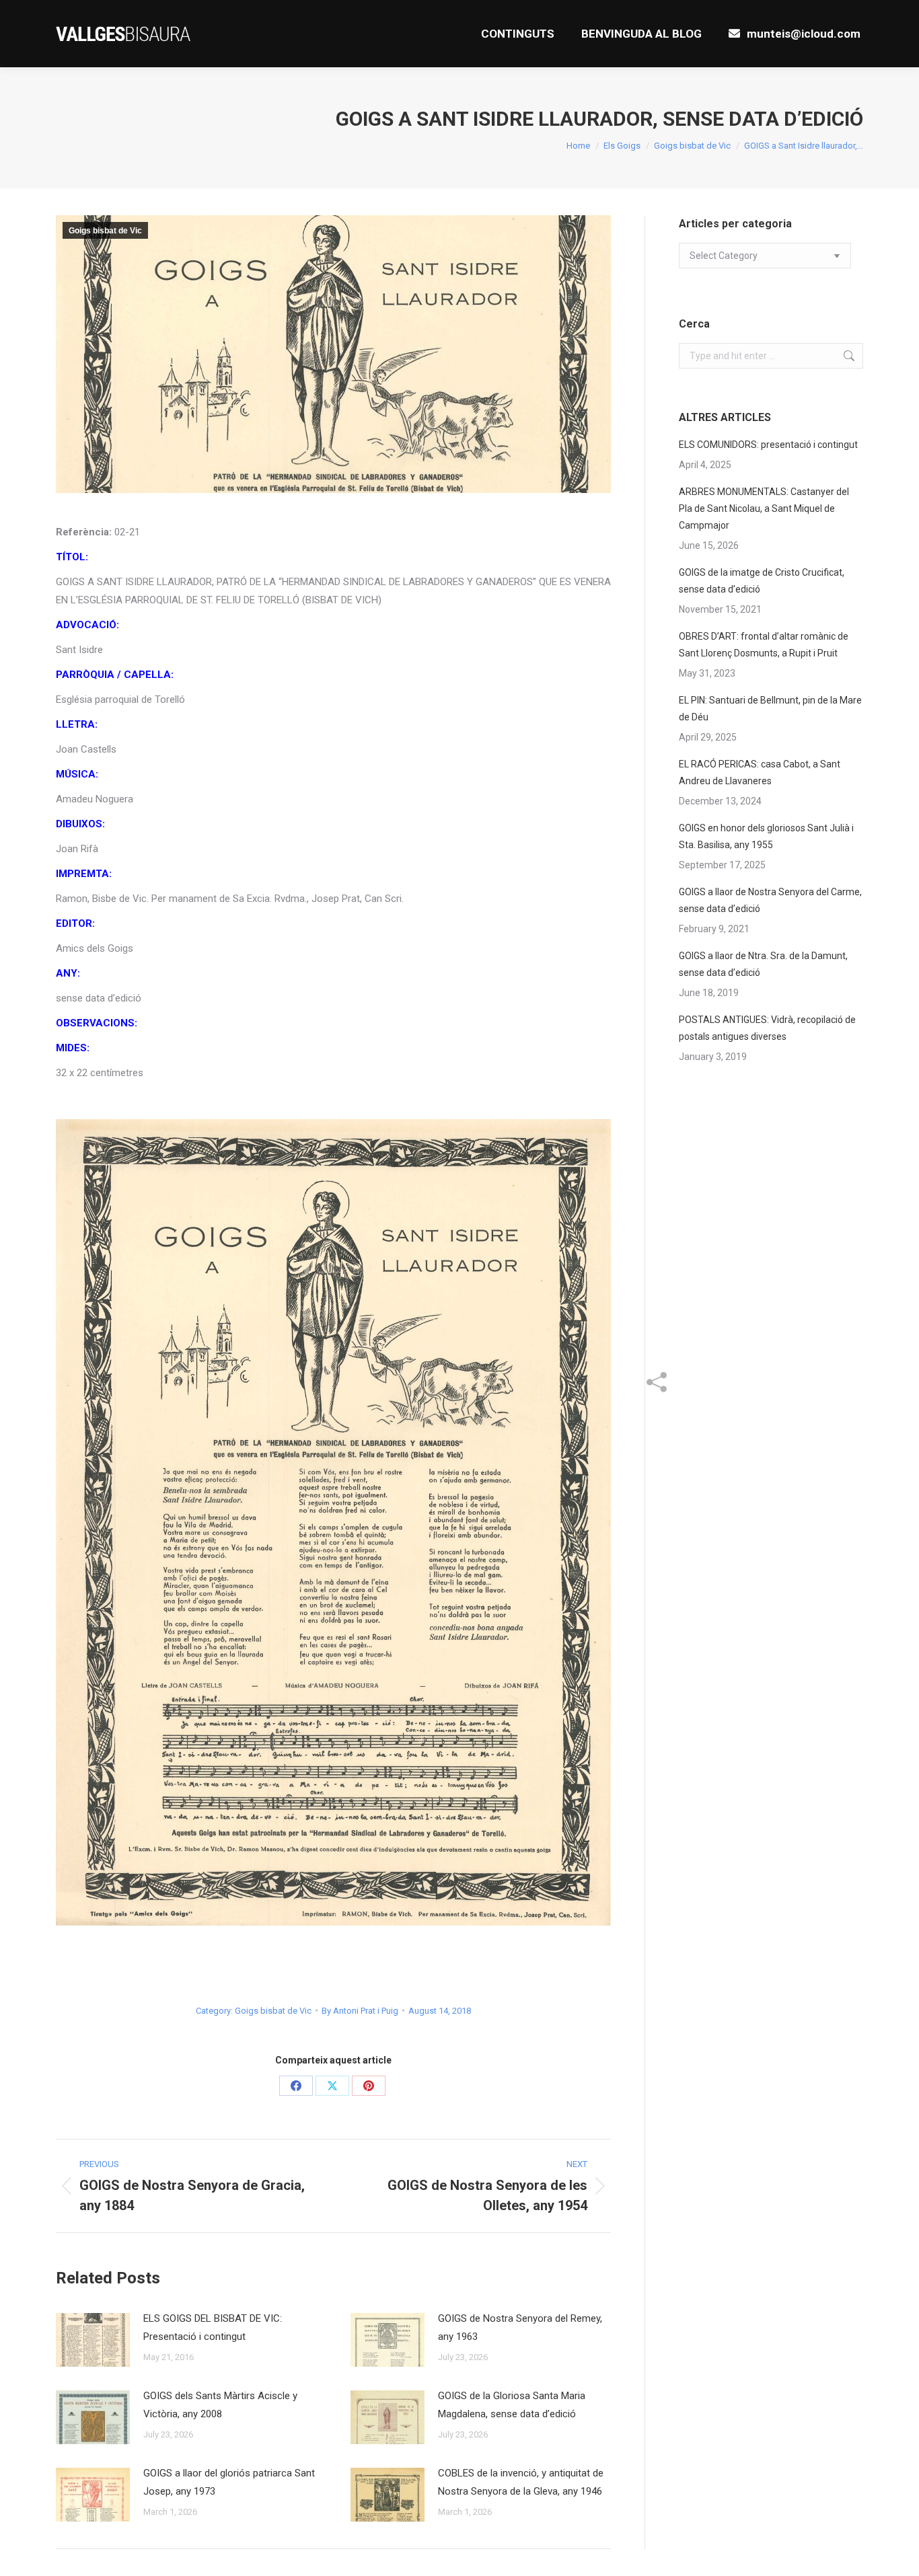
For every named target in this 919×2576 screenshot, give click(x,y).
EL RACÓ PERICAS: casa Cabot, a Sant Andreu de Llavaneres (760, 772)
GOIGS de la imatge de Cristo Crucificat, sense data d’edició (762, 581)
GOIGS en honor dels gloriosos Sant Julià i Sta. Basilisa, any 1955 (766, 836)
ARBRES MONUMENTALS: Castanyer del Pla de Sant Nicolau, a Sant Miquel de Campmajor (764, 508)
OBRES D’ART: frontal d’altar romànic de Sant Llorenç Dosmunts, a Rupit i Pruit (764, 645)
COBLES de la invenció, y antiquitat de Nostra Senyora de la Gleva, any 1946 (521, 2482)
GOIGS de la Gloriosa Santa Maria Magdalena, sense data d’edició (512, 2405)
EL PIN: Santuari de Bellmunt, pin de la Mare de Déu (770, 709)
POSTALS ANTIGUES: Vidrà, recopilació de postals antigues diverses (767, 1028)
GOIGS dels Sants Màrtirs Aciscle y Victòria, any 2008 (220, 2405)
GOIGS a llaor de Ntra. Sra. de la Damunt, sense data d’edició (763, 964)
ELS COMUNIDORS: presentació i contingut (768, 445)
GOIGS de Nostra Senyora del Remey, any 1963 (520, 2327)
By (360, 2011)
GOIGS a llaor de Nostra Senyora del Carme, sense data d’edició (770, 900)
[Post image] (93, 2340)
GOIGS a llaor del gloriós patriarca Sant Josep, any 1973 (229, 2482)
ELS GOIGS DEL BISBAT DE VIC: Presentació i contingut (213, 2327)
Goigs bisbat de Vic (105, 231)
